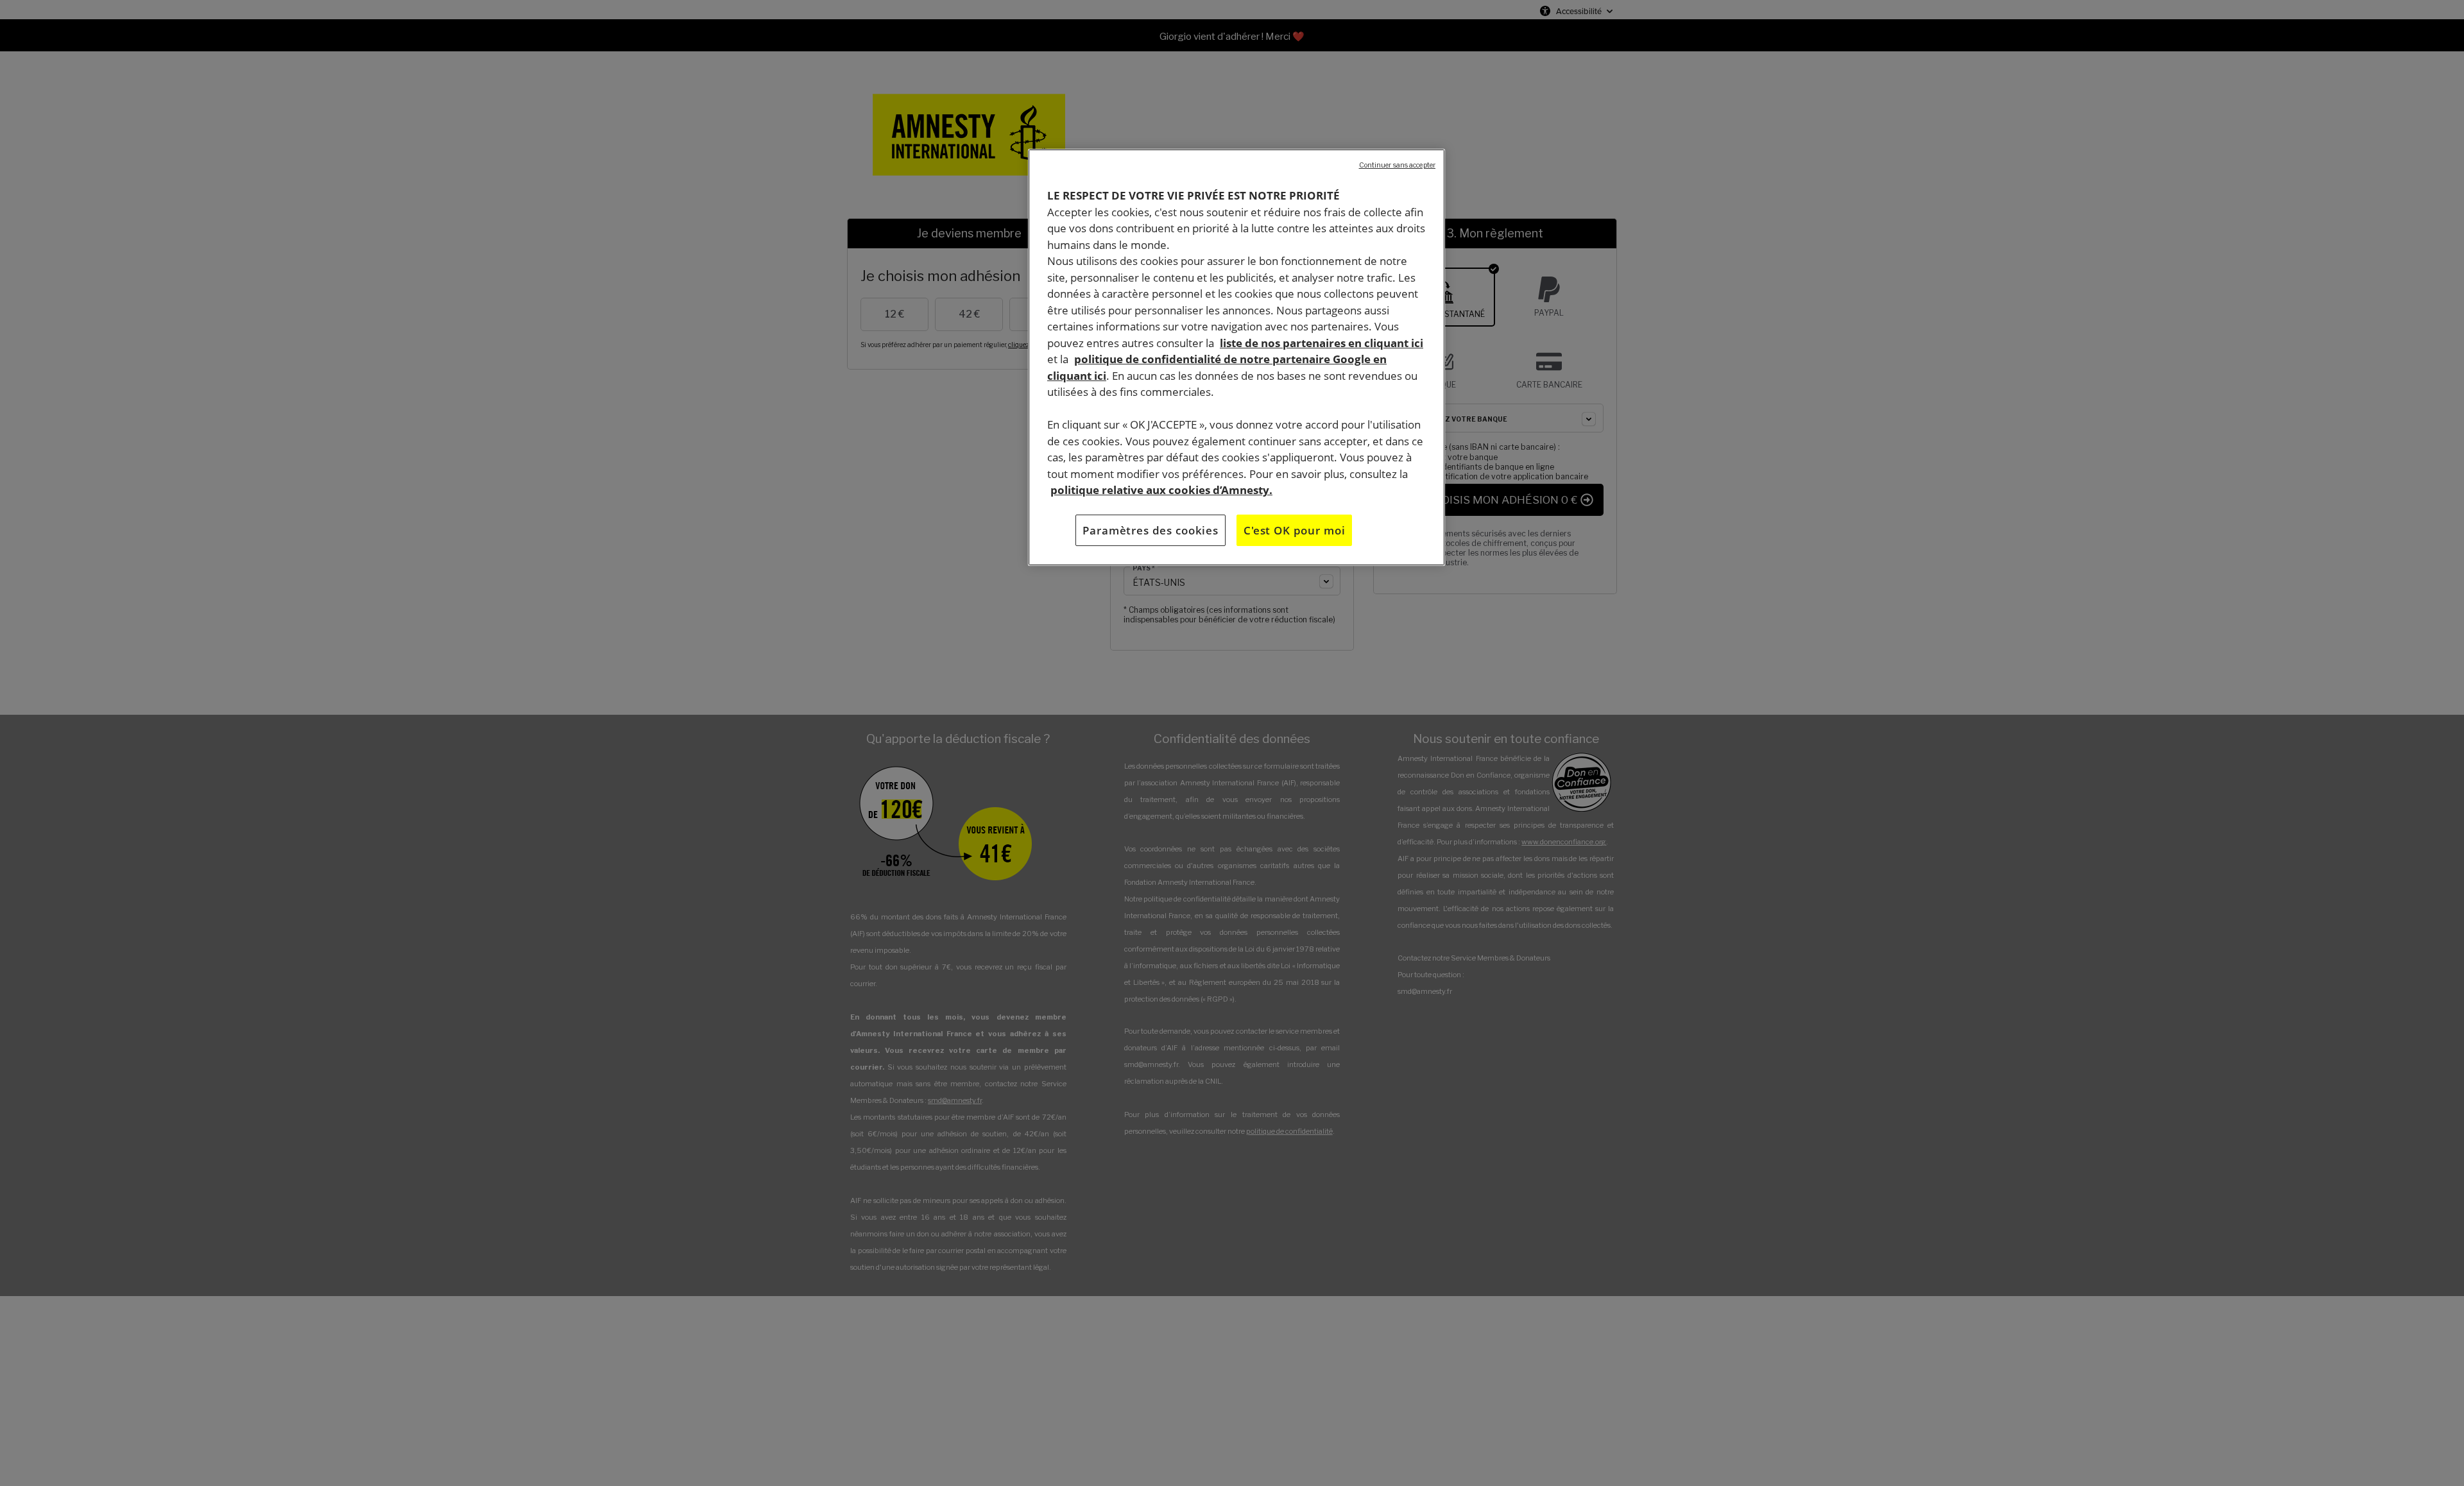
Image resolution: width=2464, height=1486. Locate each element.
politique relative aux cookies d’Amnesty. (1161, 490)
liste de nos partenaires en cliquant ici (1322, 342)
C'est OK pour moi (1294, 530)
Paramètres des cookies (1151, 530)
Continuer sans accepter (1397, 165)
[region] (1236, 357)
